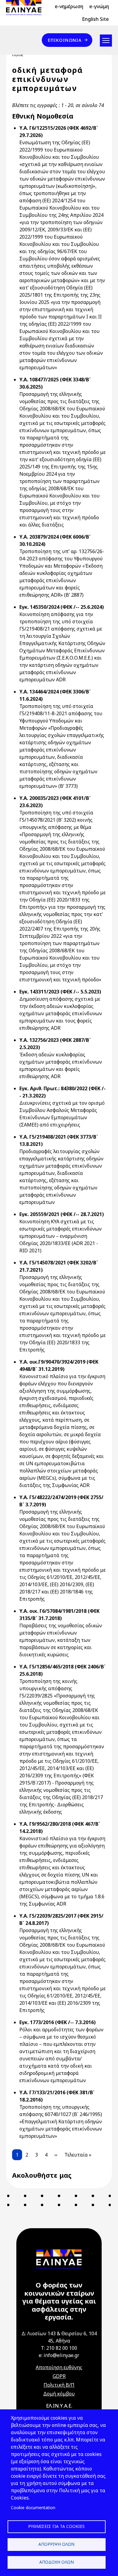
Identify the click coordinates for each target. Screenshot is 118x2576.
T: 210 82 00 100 (59, 2348)
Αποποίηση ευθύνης (59, 2367)
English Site (95, 19)
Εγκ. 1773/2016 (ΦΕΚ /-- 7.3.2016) (57, 2022)
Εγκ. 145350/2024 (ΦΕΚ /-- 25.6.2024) (62, 607)
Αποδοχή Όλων (57, 2562)
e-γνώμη (99, 6)
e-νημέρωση (69, 6)
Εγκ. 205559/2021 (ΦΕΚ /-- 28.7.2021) (62, 1214)
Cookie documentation (33, 2508)
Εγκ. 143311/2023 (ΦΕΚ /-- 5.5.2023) (60, 992)
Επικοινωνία (65, 40)
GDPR (59, 2376)
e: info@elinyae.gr (59, 2355)
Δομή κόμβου (59, 2394)
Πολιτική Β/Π (59, 2385)
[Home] (26, 8)
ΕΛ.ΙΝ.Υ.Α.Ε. (59, 2406)
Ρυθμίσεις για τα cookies (56, 2526)
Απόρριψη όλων (56, 2544)
